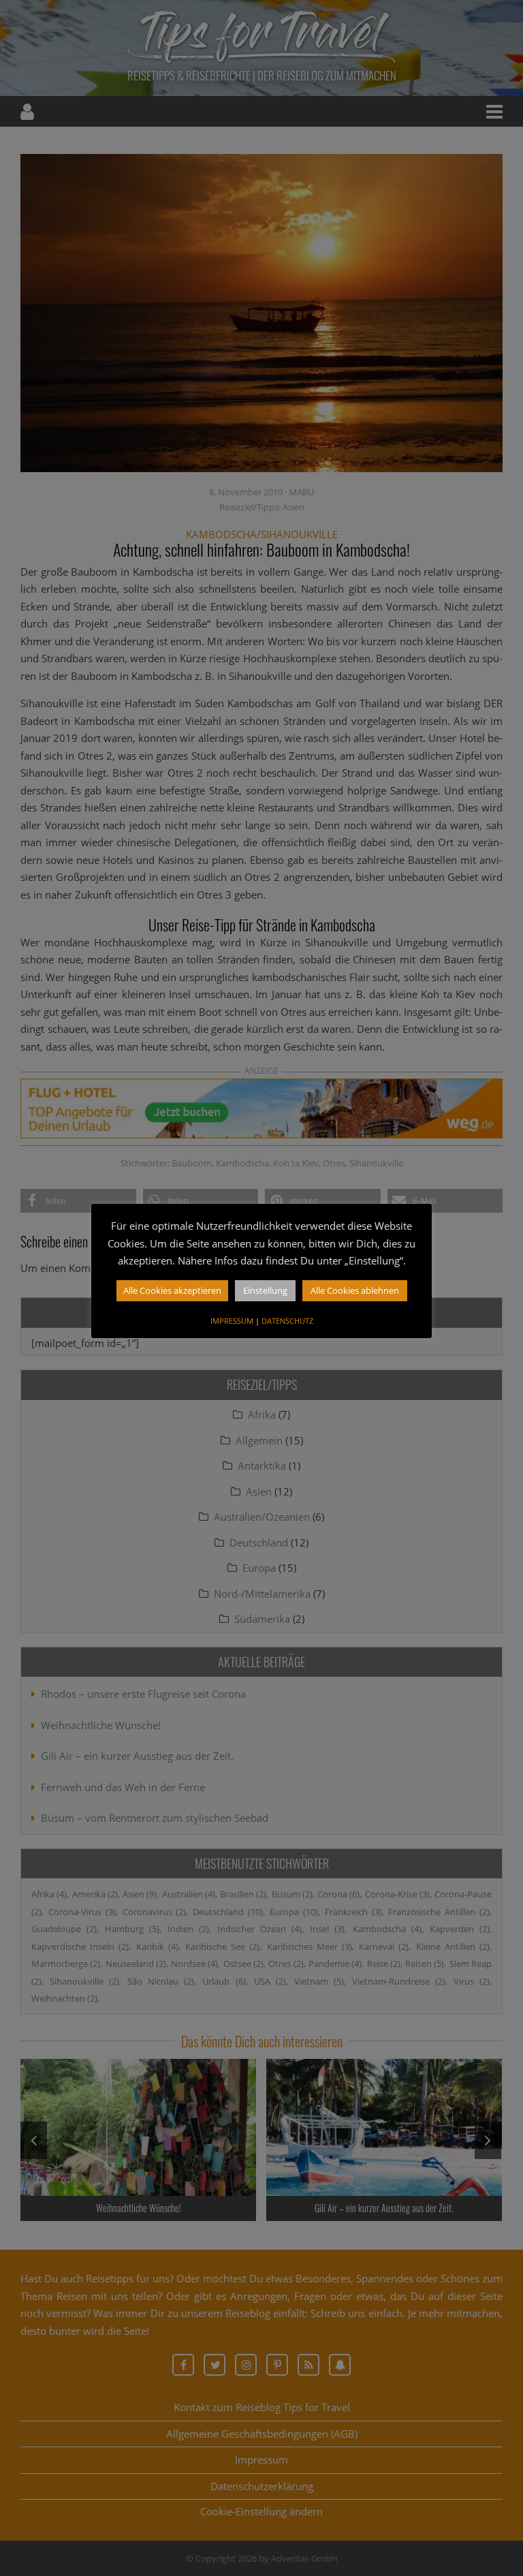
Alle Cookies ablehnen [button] (355, 1290)
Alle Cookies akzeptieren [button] (172, 1290)
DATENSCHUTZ (287, 1321)
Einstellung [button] (265, 1290)
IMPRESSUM (232, 1321)
